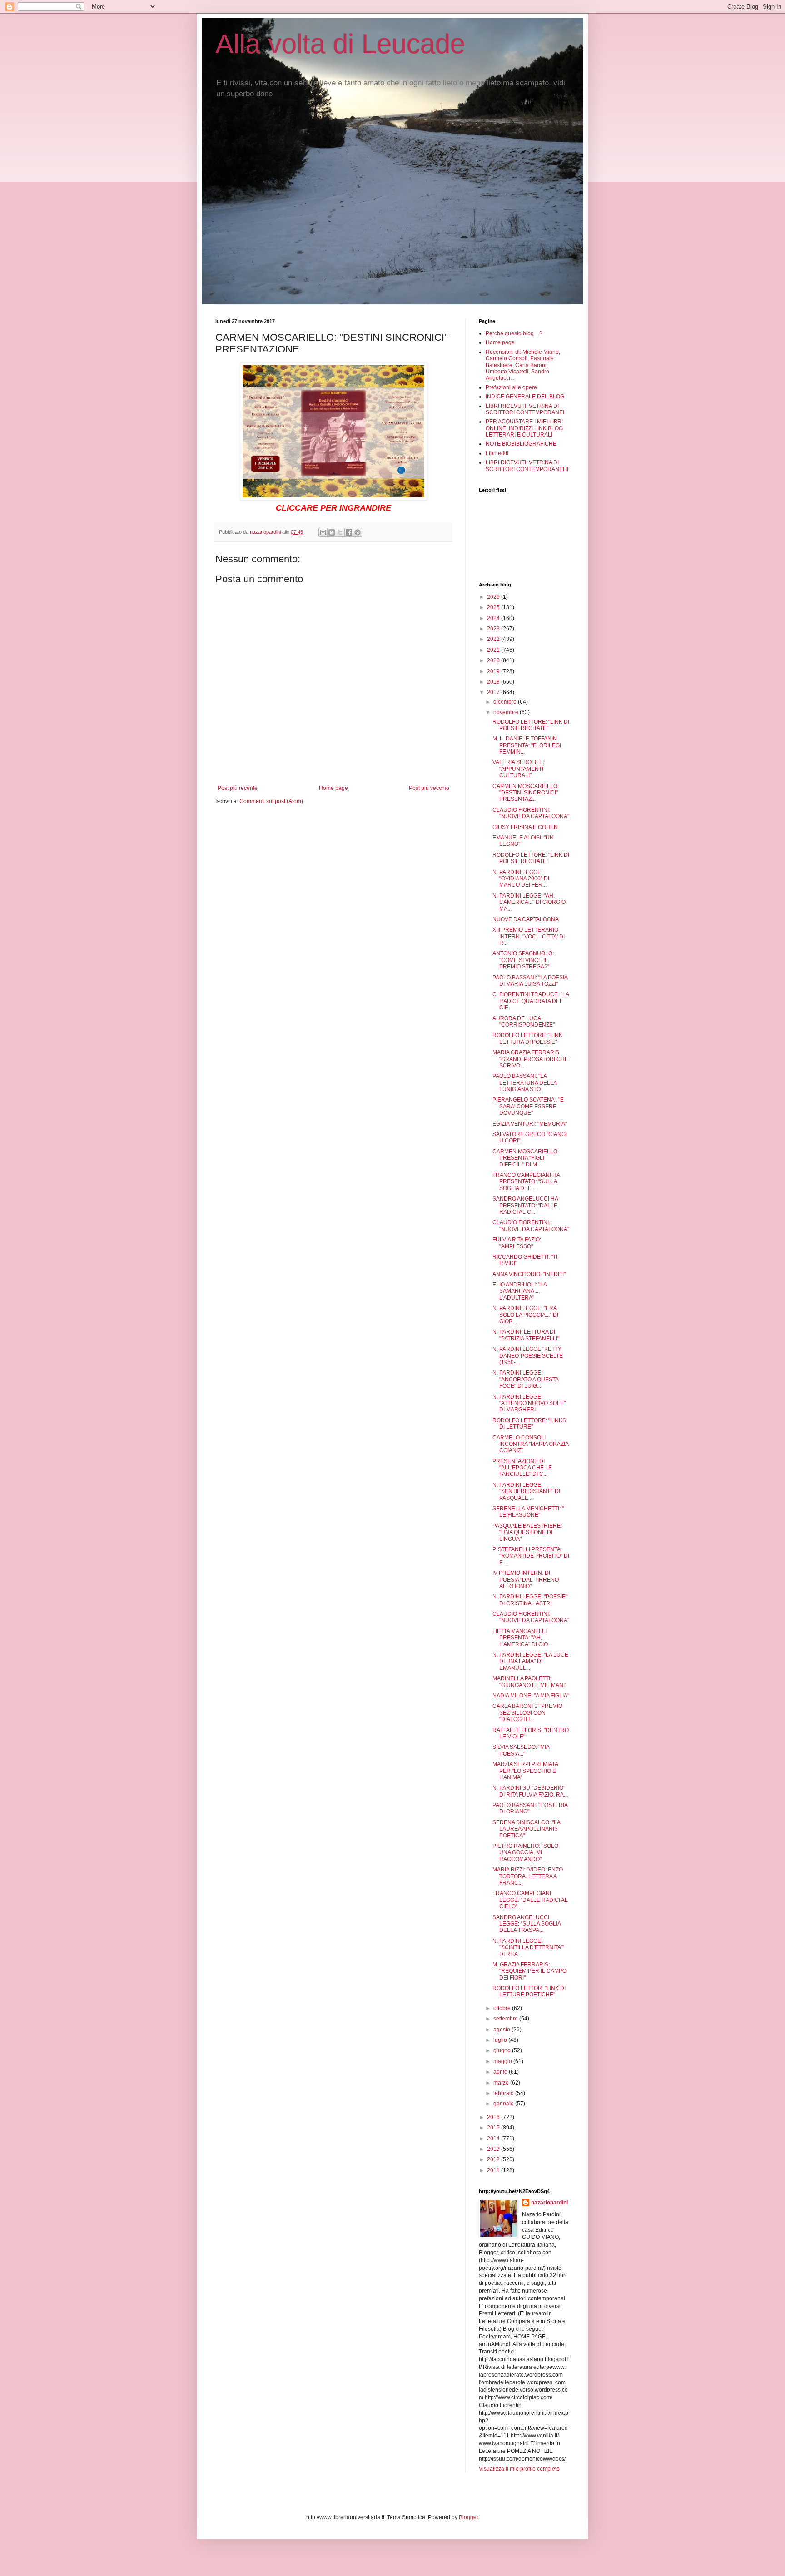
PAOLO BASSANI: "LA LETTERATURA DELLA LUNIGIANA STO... (524, 1083)
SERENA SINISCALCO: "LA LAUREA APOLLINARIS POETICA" (526, 1829)
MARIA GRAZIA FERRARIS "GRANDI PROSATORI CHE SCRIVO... (530, 1059)
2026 (494, 597)
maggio (503, 2061)
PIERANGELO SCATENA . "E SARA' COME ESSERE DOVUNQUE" (528, 1106)
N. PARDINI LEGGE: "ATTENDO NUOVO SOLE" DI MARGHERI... (529, 1403)
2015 (494, 2128)
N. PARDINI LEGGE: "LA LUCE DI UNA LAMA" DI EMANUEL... (530, 1661)
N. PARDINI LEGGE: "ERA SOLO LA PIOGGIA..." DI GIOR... (525, 1315)
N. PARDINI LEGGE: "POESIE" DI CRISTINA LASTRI (530, 1600)
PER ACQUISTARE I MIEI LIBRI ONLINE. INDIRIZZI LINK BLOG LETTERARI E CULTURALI (524, 428)
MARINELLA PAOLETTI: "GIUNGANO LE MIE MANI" (529, 1682)
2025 (494, 607)
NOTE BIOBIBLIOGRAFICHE (521, 444)
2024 (494, 618)
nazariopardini (549, 2203)
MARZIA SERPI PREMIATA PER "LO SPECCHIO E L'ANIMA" (525, 1771)
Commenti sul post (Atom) (271, 801)
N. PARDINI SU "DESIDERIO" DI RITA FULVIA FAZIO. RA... (530, 1791)
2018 (494, 682)
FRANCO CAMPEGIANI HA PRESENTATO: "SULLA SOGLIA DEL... (526, 1182)
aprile (501, 2072)
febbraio (504, 2093)
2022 (494, 639)
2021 (494, 650)
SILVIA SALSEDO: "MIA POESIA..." (521, 1750)
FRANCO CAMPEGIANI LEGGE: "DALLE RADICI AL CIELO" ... (530, 1900)
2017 (494, 692)
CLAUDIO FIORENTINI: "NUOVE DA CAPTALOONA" (531, 813)
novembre (507, 712)
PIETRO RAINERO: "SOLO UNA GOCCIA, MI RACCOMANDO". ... (525, 1853)
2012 (494, 2159)
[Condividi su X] (340, 532)
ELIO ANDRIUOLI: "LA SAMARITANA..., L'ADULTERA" (519, 1291)
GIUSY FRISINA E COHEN (525, 827)
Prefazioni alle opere (511, 387)
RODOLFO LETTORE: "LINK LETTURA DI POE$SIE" (527, 1038)
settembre (506, 2019)
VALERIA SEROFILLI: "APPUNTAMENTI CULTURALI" (519, 769)
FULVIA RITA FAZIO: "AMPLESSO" (517, 1243)
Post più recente (238, 788)
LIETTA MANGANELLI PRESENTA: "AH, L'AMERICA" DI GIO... (522, 1638)
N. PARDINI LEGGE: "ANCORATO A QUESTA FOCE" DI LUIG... (525, 1379)
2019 (494, 671)
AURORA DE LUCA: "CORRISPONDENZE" (524, 1022)
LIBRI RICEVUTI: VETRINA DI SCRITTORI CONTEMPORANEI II (527, 466)
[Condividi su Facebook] (349, 532)
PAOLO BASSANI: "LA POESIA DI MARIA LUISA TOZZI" (530, 981)
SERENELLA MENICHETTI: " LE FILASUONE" (528, 1512)
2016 (494, 2117)
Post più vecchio (429, 788)
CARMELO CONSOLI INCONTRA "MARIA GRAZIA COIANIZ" (530, 1444)
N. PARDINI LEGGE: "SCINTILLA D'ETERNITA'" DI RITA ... (528, 1948)
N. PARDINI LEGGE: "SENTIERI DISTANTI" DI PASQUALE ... (526, 1491)
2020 (494, 660)
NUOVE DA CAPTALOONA (526, 919)
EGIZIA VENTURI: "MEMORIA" (530, 1124)
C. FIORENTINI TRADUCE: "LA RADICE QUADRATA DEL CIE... (531, 1001)
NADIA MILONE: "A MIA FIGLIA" (531, 1696)
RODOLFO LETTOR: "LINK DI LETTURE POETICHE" (529, 1991)
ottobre (503, 2008)
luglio (501, 2040)
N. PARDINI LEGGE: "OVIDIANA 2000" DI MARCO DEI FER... (521, 879)
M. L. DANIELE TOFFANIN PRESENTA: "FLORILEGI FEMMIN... (527, 745)
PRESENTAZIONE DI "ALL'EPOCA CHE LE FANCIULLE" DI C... (522, 1468)
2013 (494, 2149)
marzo (502, 2083)
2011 (494, 2170)
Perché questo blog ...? (514, 333)
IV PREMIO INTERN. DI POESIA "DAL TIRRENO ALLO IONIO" (526, 1580)
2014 (494, 2139)
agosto (502, 2030)
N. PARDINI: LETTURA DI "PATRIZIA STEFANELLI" (526, 1335)
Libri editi (497, 453)
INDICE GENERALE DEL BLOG (525, 397)
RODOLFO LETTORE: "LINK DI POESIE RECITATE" (531, 725)
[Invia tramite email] (323, 532)
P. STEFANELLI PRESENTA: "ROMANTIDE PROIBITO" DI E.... (531, 1556)
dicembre (506, 702)
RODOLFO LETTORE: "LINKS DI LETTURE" (529, 1424)
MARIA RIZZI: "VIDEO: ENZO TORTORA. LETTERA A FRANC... (528, 1876)
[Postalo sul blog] (332, 532)
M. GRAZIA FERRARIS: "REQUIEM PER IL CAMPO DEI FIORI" (529, 1971)
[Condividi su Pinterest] (358, 532)
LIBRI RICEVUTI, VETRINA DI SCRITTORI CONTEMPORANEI (525, 409)
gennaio (504, 2104)
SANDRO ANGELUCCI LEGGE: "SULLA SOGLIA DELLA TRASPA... (527, 1924)
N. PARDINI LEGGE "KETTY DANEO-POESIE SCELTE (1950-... (528, 1356)
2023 (494, 629)
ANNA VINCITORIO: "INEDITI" (529, 1274)
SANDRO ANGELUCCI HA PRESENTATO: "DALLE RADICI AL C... (525, 1205)
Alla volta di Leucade (340, 44)
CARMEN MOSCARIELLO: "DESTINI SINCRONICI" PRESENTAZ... (526, 793)
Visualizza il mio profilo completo (519, 2469)
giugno (503, 2050)
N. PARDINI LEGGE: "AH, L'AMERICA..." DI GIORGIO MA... (529, 902)
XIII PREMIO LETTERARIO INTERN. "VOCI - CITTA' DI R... (529, 936)
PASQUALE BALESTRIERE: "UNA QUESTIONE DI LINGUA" (527, 1532)
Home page (333, 788)
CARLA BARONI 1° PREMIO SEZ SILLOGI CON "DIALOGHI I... (527, 1713)
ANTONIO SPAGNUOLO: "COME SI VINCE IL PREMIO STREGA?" (523, 960)
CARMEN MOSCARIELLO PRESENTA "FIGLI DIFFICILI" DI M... (525, 1158)
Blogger (468, 2517)
